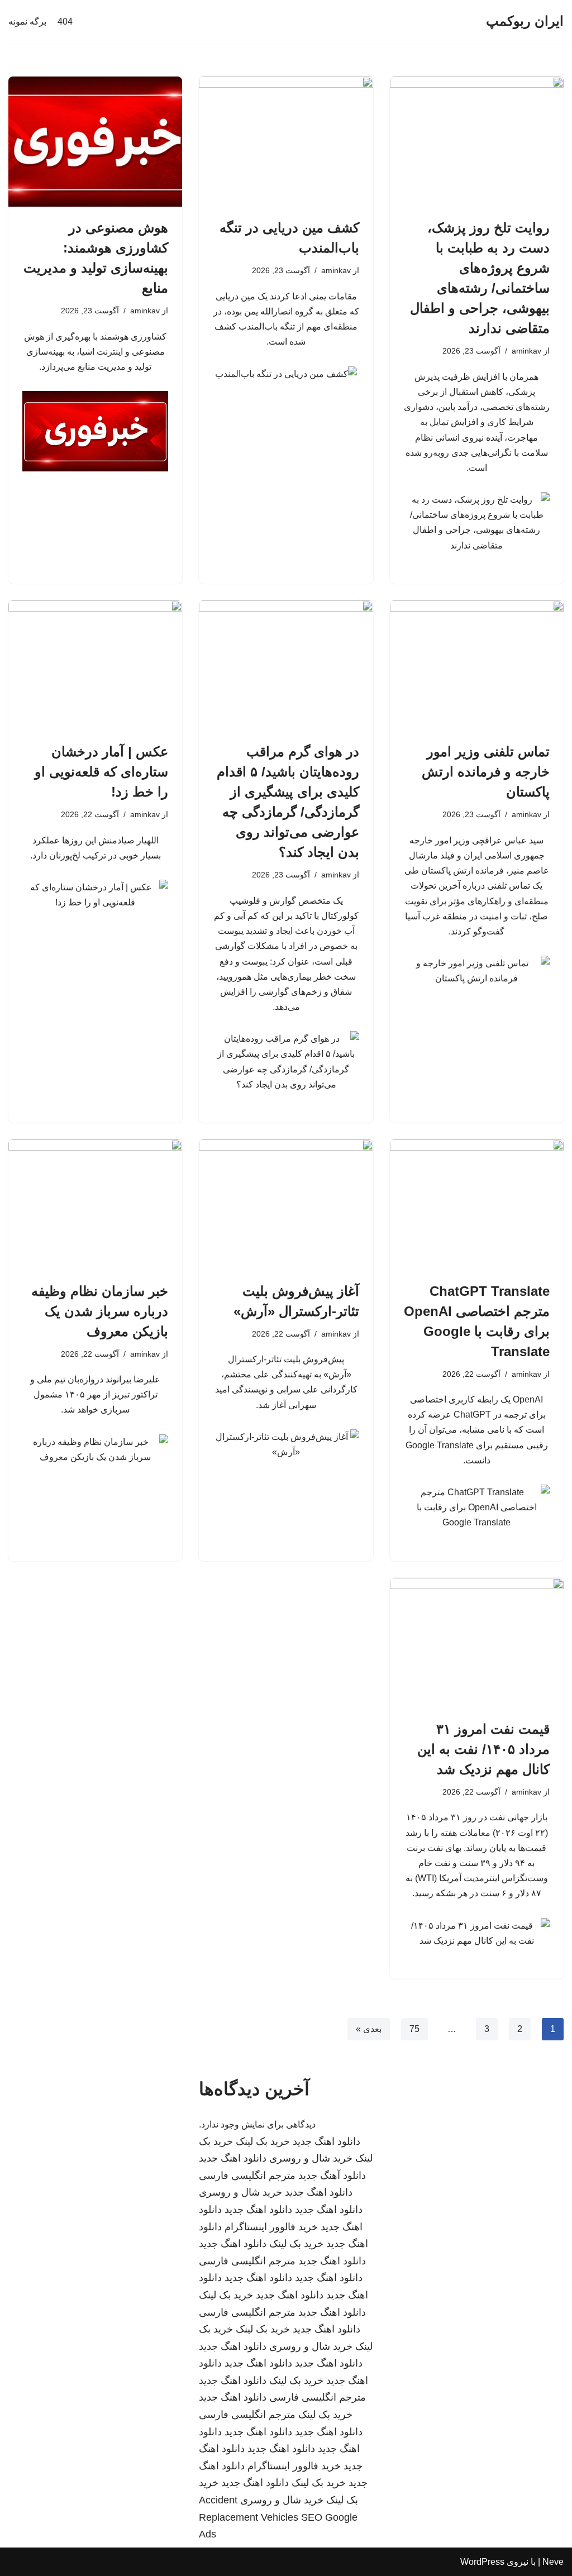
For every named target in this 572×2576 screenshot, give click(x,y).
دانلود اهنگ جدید (326, 2141)
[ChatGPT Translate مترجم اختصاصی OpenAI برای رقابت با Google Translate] (477, 1204)
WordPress (482, 2562)
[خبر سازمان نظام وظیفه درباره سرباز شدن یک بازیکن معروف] (95, 1204)
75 (414, 2029)
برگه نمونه (27, 22)
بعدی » (369, 2029)
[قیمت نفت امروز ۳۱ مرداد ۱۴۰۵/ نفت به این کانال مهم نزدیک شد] (477, 1643)
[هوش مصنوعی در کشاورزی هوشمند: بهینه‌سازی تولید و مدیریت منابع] (95, 142)
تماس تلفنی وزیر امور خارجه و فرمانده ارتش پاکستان (486, 772)
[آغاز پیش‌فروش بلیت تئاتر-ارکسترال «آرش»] (286, 1204)
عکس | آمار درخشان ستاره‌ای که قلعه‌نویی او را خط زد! (101, 772)
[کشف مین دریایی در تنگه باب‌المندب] (286, 142)
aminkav (526, 351)
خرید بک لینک (263, 2141)
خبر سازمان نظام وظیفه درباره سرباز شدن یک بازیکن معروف (100, 1311)
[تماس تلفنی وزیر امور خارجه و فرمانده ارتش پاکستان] (477, 666)
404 (65, 22)
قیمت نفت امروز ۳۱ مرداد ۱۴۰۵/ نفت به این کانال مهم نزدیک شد (483, 1749)
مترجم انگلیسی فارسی (247, 2176)
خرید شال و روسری (311, 2158)
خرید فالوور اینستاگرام (271, 2227)
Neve (553, 2562)
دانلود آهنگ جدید (332, 2176)
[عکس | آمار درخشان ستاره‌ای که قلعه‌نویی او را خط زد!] (95, 666)
